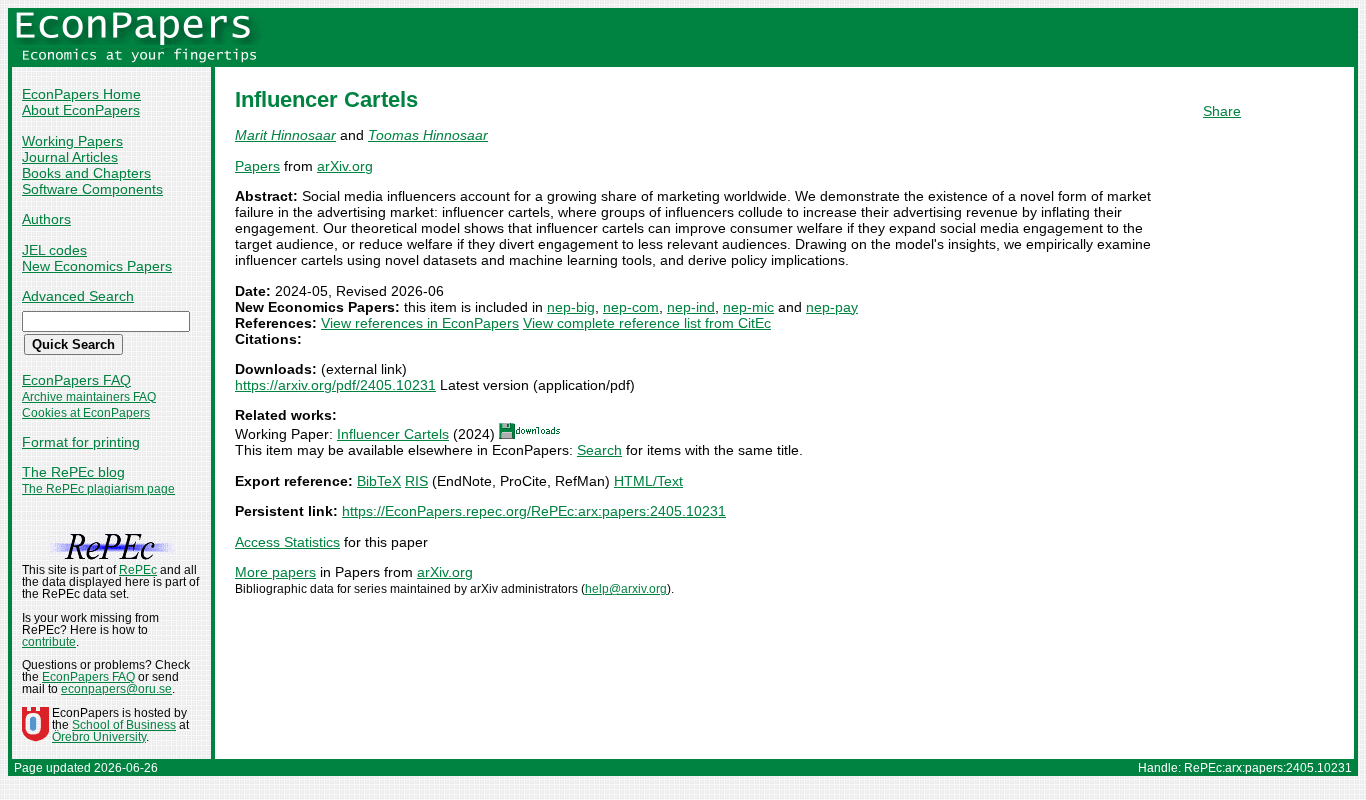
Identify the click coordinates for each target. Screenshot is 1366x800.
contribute (49, 642)
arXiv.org (345, 166)
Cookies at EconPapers (86, 413)
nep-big (571, 307)
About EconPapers (81, 110)
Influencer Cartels (393, 434)
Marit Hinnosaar (285, 135)
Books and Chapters (86, 173)
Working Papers (72, 141)
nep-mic (748, 307)
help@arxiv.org (626, 589)
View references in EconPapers (420, 323)
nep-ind (691, 307)
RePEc (138, 570)
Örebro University (99, 737)
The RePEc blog (73, 472)
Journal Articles (70, 157)
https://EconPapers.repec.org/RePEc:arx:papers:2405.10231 (534, 511)
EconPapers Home (81, 94)
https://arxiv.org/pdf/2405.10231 (335, 385)
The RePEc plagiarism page (98, 489)
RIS (416, 481)
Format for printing (81, 442)
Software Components (92, 189)
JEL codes (54, 250)
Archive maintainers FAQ (89, 397)
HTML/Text (648, 481)
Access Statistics (287, 542)
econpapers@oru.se (116, 689)
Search (599, 450)
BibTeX (379, 481)
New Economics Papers (97, 266)
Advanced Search (78, 296)
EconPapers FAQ (76, 380)
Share (1222, 111)
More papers (275, 572)
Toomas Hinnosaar (428, 135)
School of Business (124, 725)
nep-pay (832, 307)
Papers (257, 166)
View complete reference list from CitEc (647, 323)
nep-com (631, 307)
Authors (46, 219)
